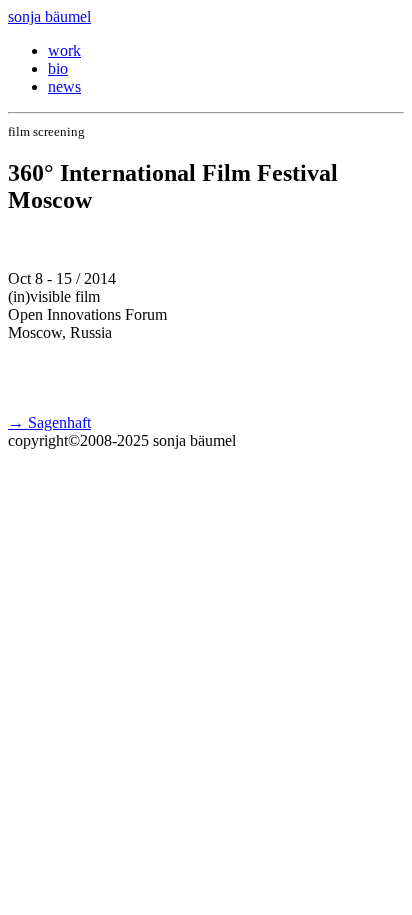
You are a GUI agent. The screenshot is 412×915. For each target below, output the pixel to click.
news (64, 86)
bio (58, 68)
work (64, 50)
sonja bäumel (49, 16)
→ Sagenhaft (49, 422)
